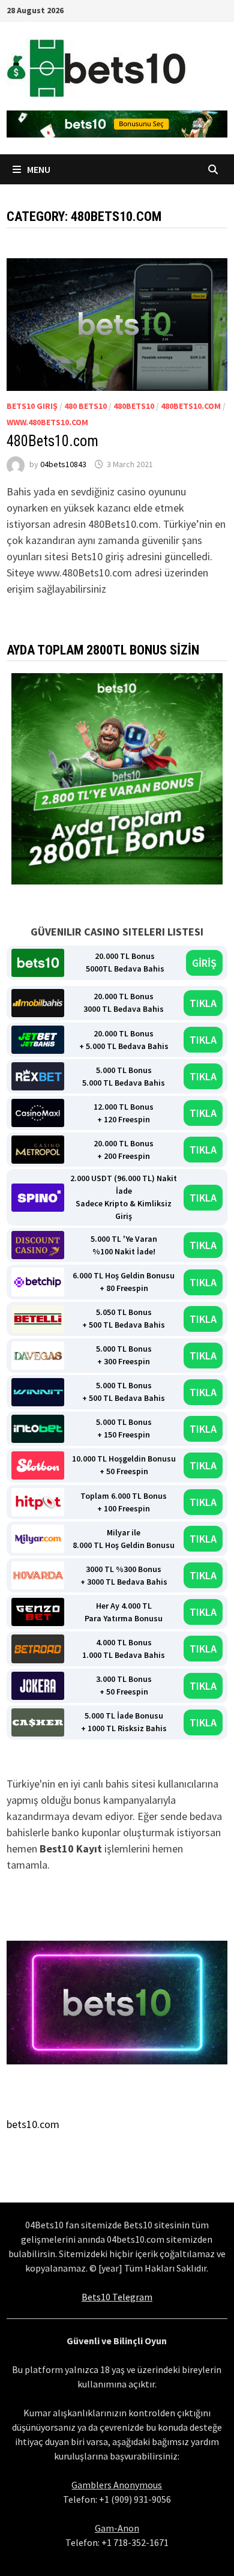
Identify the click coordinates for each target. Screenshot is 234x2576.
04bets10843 (63, 464)
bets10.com (33, 2124)
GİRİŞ (204, 963)
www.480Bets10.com (47, 422)
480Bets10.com (191, 406)
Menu (38, 169)
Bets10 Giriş (32, 406)
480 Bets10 (85, 406)
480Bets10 (134, 406)
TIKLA (203, 1003)
